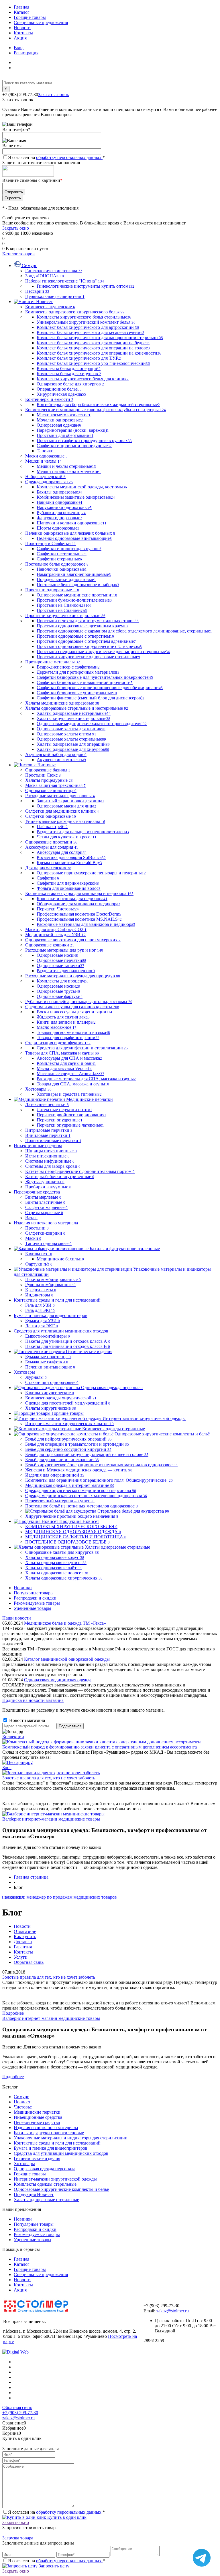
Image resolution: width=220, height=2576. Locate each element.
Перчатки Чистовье (58, 909)
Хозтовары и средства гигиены (69, 1094)
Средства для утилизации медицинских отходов (61, 2153)
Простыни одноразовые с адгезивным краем (82, 626)
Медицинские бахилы (60, 1259)
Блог (7, 1768)
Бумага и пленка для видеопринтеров (51, 2148)
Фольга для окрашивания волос (69, 888)
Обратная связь (29, 1962)
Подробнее (13, 2013)
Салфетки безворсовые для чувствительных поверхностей (95, 677)
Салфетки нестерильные (62, 554)
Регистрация (26, 53)
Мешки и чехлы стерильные (66, 466)
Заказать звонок (54, 95)
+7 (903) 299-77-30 (20, 2413)
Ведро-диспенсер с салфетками (68, 667)
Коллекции (13, 1737)
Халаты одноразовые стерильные (46, 2200)
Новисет (22, 2102)
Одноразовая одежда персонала (45, 2169)
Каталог (22, 12)
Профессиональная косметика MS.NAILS (79, 919)
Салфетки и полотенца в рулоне (69, 549)
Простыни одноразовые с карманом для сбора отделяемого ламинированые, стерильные (124, 631)
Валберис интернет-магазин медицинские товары (51, 1819)
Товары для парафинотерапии (68, 1038)
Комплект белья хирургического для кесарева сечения (91, 332)
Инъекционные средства (38, 2117)
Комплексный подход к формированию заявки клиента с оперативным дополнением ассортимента (100, 1747)
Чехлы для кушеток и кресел (67, 837)
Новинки (23, 1588)
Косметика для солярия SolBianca (71, 857)
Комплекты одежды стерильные (45, 2184)
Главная (21, 7)
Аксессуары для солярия (62, 852)
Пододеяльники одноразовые (66, 579)
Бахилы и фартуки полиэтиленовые (49, 2133)
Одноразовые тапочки (60, 965)
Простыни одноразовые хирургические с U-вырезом (89, 646)
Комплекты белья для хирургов (69, 374)
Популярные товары (34, 1593)
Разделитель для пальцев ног (66, 971)
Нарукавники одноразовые (64, 507)
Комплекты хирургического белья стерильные (84, 317)
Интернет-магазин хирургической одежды (55, 2179)
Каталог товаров (18, 254)
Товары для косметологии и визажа (73, 1032)
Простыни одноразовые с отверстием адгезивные (86, 641)
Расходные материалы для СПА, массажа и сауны (86, 1079)
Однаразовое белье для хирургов (70, 384)
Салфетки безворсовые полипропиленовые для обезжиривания (100, 688)
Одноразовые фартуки (60, 996)
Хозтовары (24, 2164)
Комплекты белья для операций (69, 368)
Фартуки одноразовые (59, 518)
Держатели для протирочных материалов (78, 672)
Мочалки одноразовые (60, 420)
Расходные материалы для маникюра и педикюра (86, 924)
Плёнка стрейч (52, 826)
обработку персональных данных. (69, 157)
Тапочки (46, 451)
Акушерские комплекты (61, 760)
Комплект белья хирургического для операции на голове (93, 348)
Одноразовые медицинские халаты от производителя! (92, 724)
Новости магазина (26, 1720)
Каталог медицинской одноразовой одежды (67, 1659)
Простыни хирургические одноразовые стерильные (88, 657)
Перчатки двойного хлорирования (71, 1115)
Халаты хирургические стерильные (73, 718)
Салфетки (48, 878)
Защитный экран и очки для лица (70, 801)
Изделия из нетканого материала (46, 2128)
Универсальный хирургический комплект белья (86, 322)
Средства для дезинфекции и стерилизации (82, 1048)
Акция (20, 38)
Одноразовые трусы (58, 991)
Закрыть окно (16, 228)
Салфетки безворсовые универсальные (77, 693)
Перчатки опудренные (60, 1120)
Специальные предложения (41, 22)
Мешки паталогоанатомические (69, 471)
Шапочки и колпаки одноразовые (72, 523)
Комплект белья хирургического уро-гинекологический (93, 363)
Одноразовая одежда (59, 425)
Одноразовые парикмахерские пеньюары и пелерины (91, 873)
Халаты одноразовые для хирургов (73, 749)
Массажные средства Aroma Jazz (70, 1074)
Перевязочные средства (37, 2122)
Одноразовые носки (57, 955)
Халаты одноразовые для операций (73, 744)
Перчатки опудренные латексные (70, 1125)
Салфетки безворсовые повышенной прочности (85, 682)
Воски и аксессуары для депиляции (74, 1012)
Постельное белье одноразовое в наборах (78, 585)
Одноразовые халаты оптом (66, 734)
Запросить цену (53, 2566)
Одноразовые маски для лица (66, 806)
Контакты (23, 33)
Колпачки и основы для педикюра (72, 899)
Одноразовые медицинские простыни (77, 595)
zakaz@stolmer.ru (173, 2311)
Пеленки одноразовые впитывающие (74, 538)
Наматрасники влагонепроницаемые (74, 574)
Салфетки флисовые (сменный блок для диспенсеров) (91, 698)
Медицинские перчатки (37, 2112)
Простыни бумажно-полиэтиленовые (74, 600)
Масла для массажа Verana (64, 1068)
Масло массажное (57, 1027)
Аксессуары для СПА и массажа (69, 1058)
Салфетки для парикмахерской (68, 883)
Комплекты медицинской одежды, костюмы (82, 487)
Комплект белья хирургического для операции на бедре (93, 343)
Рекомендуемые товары (37, 1603)
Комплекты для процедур (63, 981)
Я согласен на (56, 157)
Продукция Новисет (34, 2194)
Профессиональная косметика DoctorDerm (79, 914)
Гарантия (23, 1947)
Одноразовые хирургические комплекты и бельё (61, 2189)
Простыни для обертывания (65, 435)
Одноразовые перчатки (61, 960)
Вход (19, 48)
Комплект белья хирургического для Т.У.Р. (79, 358)
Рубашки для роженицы (61, 513)
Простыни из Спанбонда (64, 605)
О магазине (25, 1931)
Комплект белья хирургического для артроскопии (88, 327)
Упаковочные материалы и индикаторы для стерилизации (71, 2138)
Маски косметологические (64, 415)
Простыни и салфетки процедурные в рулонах (84, 440)
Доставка (23, 1942)
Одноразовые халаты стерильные (71, 739)
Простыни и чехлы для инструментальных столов (88, 621)
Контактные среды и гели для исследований (57, 2143)
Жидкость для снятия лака (63, 1017)
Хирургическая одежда (61, 394)
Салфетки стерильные (59, 559)
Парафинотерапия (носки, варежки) (73, 430)
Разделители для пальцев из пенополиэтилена (83, 832)
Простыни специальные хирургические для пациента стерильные (103, 652)
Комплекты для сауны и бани (66, 1063)
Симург (21, 2097)
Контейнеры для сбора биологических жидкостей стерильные (98, 404)
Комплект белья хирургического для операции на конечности (99, 353)
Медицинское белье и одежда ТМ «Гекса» (65, 1623)
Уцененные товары (33, 1608)
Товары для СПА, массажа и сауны (73, 1084)
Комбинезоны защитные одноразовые (76, 497)
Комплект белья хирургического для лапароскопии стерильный (100, 338)
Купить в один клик (66, 2517)
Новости (22, 28)
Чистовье (23, 2107)
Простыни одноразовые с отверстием (75, 636)
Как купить (25, 1937)
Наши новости (17, 1618)
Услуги (21, 1957)
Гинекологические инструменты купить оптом (86, 286)
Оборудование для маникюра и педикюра (78, 904)
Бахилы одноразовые (59, 492)
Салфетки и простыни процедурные (74, 446)
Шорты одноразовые (58, 528)
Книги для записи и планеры (66, 1022)
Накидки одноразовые (60, 502)
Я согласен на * (56, 2512)
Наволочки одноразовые (62, 569)
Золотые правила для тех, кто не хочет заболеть (49, 1778)
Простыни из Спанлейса (62, 610)
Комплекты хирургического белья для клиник (83, 379)
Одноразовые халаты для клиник (71, 729)
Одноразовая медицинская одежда (58, 1680)
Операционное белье (59, 389)
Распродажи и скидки (35, 1598)
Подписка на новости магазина (33, 1700)
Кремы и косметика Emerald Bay (69, 863)
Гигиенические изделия (37, 2158)
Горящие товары (30, 17)
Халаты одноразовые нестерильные (74, 713)
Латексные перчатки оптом (64, 1110)
